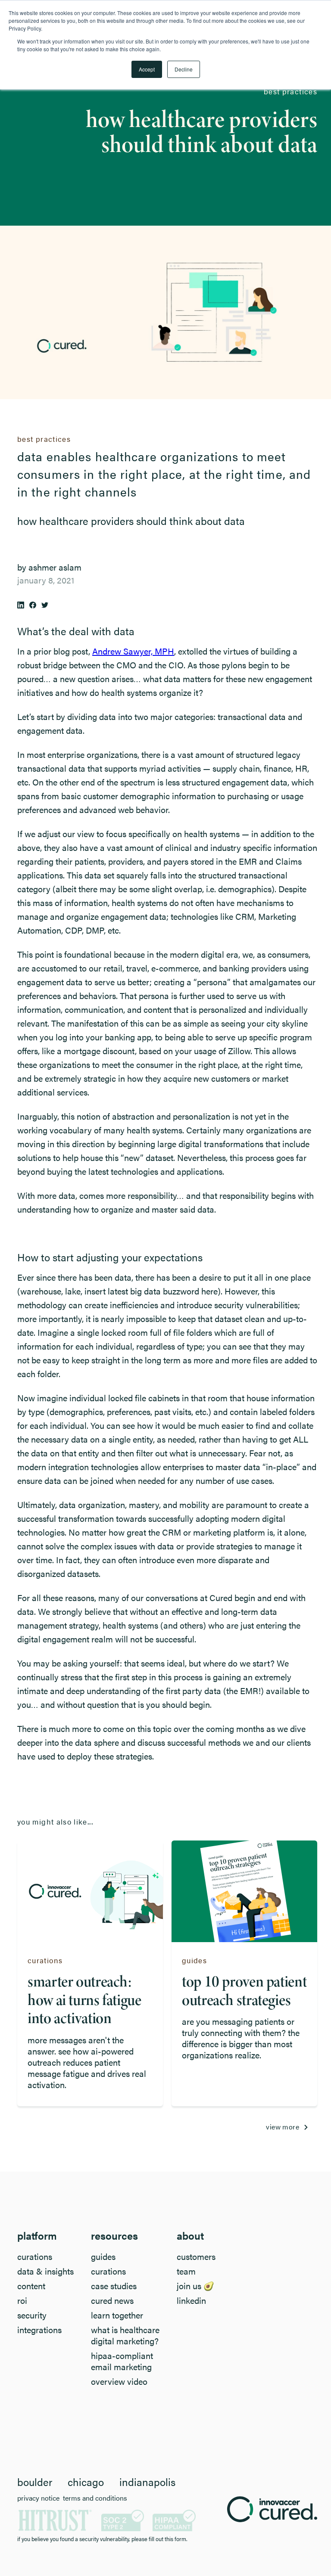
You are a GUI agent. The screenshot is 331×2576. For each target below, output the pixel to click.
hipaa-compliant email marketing (122, 2361)
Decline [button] (184, 69)
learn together (117, 2315)
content (31, 2286)
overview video (119, 2381)
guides (103, 2256)
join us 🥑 (195, 2286)
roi (22, 2300)
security (32, 2315)
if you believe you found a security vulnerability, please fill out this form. (102, 2539)
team (186, 2271)
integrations (39, 2330)
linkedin (191, 2300)
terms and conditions (95, 2498)
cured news (112, 2300)
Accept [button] (147, 69)
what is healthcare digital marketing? (125, 2335)
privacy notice (38, 2498)
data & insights (45, 2271)
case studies (114, 2286)
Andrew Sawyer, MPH (133, 651)
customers (196, 2256)
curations (35, 2256)
